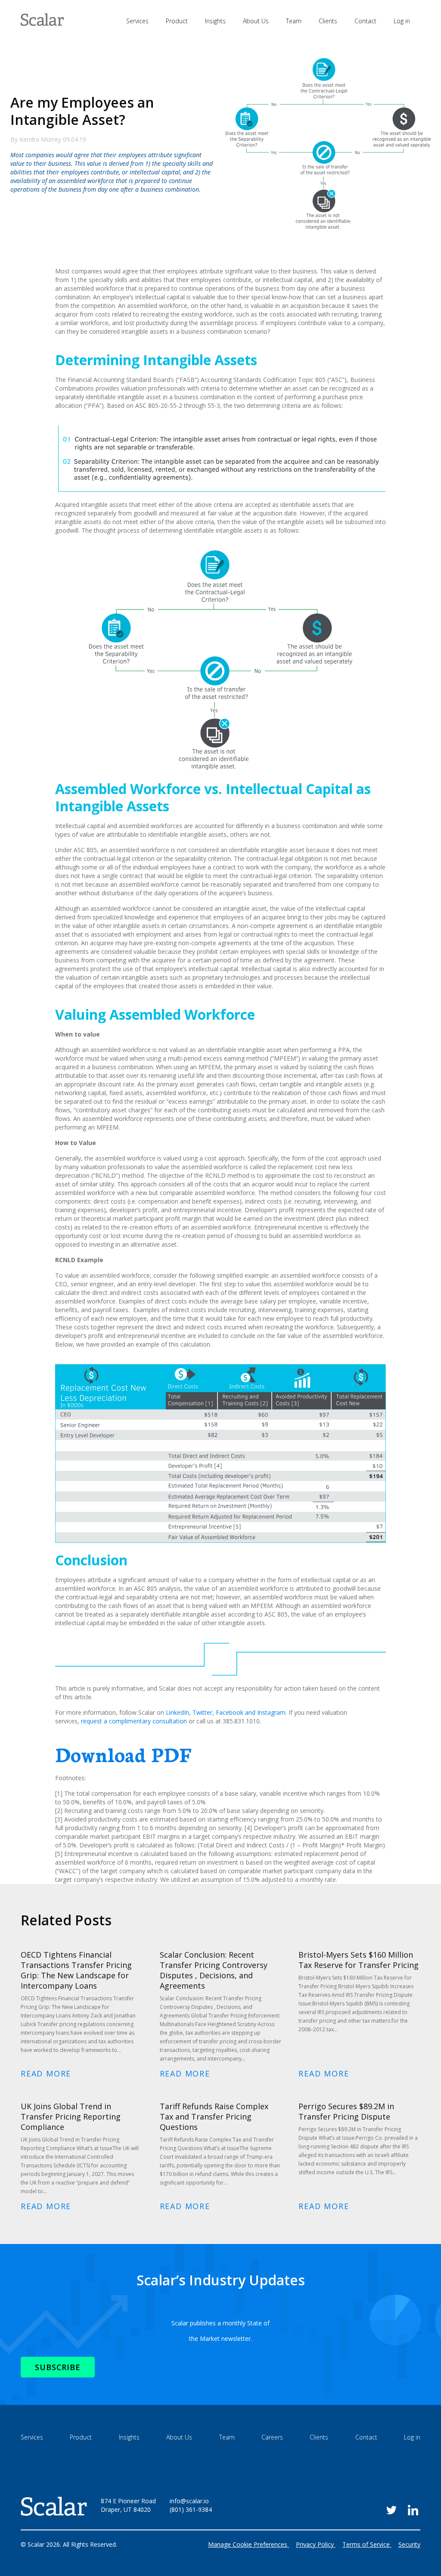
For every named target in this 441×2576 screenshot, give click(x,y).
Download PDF (123, 1754)
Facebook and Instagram (226, 1712)
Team (294, 21)
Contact (365, 21)
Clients (328, 21)
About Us (256, 21)
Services (137, 21)
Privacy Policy (315, 2544)
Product (177, 21)
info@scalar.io (189, 2501)
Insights (215, 21)
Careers (272, 2437)
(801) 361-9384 (191, 2509)
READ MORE (46, 2073)
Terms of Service (366, 2544)
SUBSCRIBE (58, 2367)
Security (409, 2544)
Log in (402, 21)
